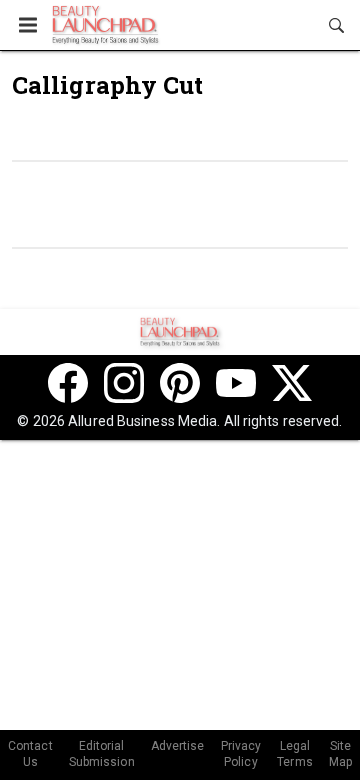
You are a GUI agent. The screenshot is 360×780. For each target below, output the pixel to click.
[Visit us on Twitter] (292, 383)
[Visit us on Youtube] (236, 383)
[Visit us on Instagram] (124, 383)
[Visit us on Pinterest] (180, 383)
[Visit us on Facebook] (68, 383)
